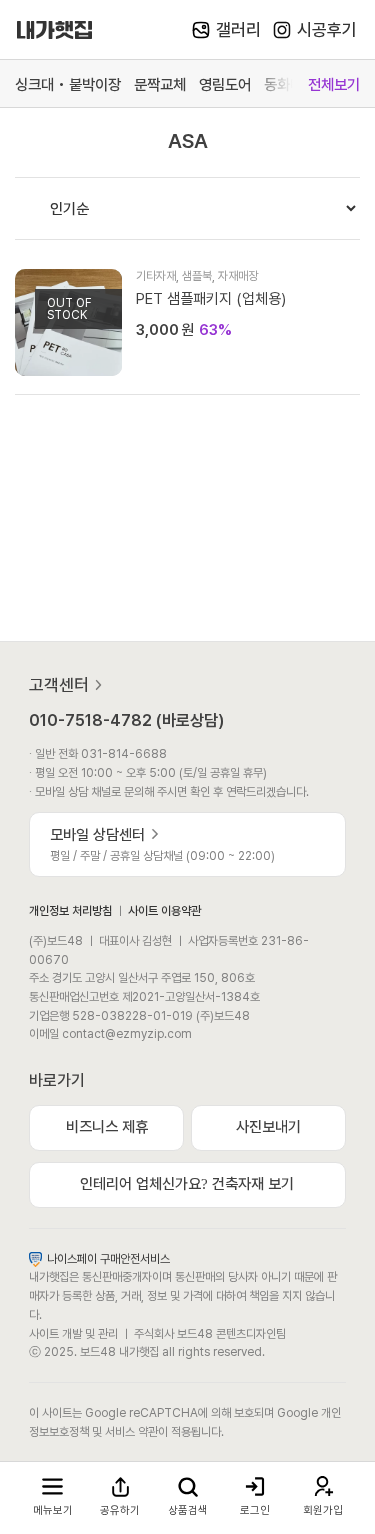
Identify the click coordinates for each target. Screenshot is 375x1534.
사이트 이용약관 (164, 910)
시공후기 (327, 30)
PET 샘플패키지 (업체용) (211, 299)
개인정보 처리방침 (70, 910)
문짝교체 (160, 84)
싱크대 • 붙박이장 (68, 84)
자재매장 (238, 275)
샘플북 (197, 275)
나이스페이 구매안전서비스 (108, 1258)
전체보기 (334, 84)
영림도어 (225, 84)
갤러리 (238, 30)
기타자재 (156, 275)
